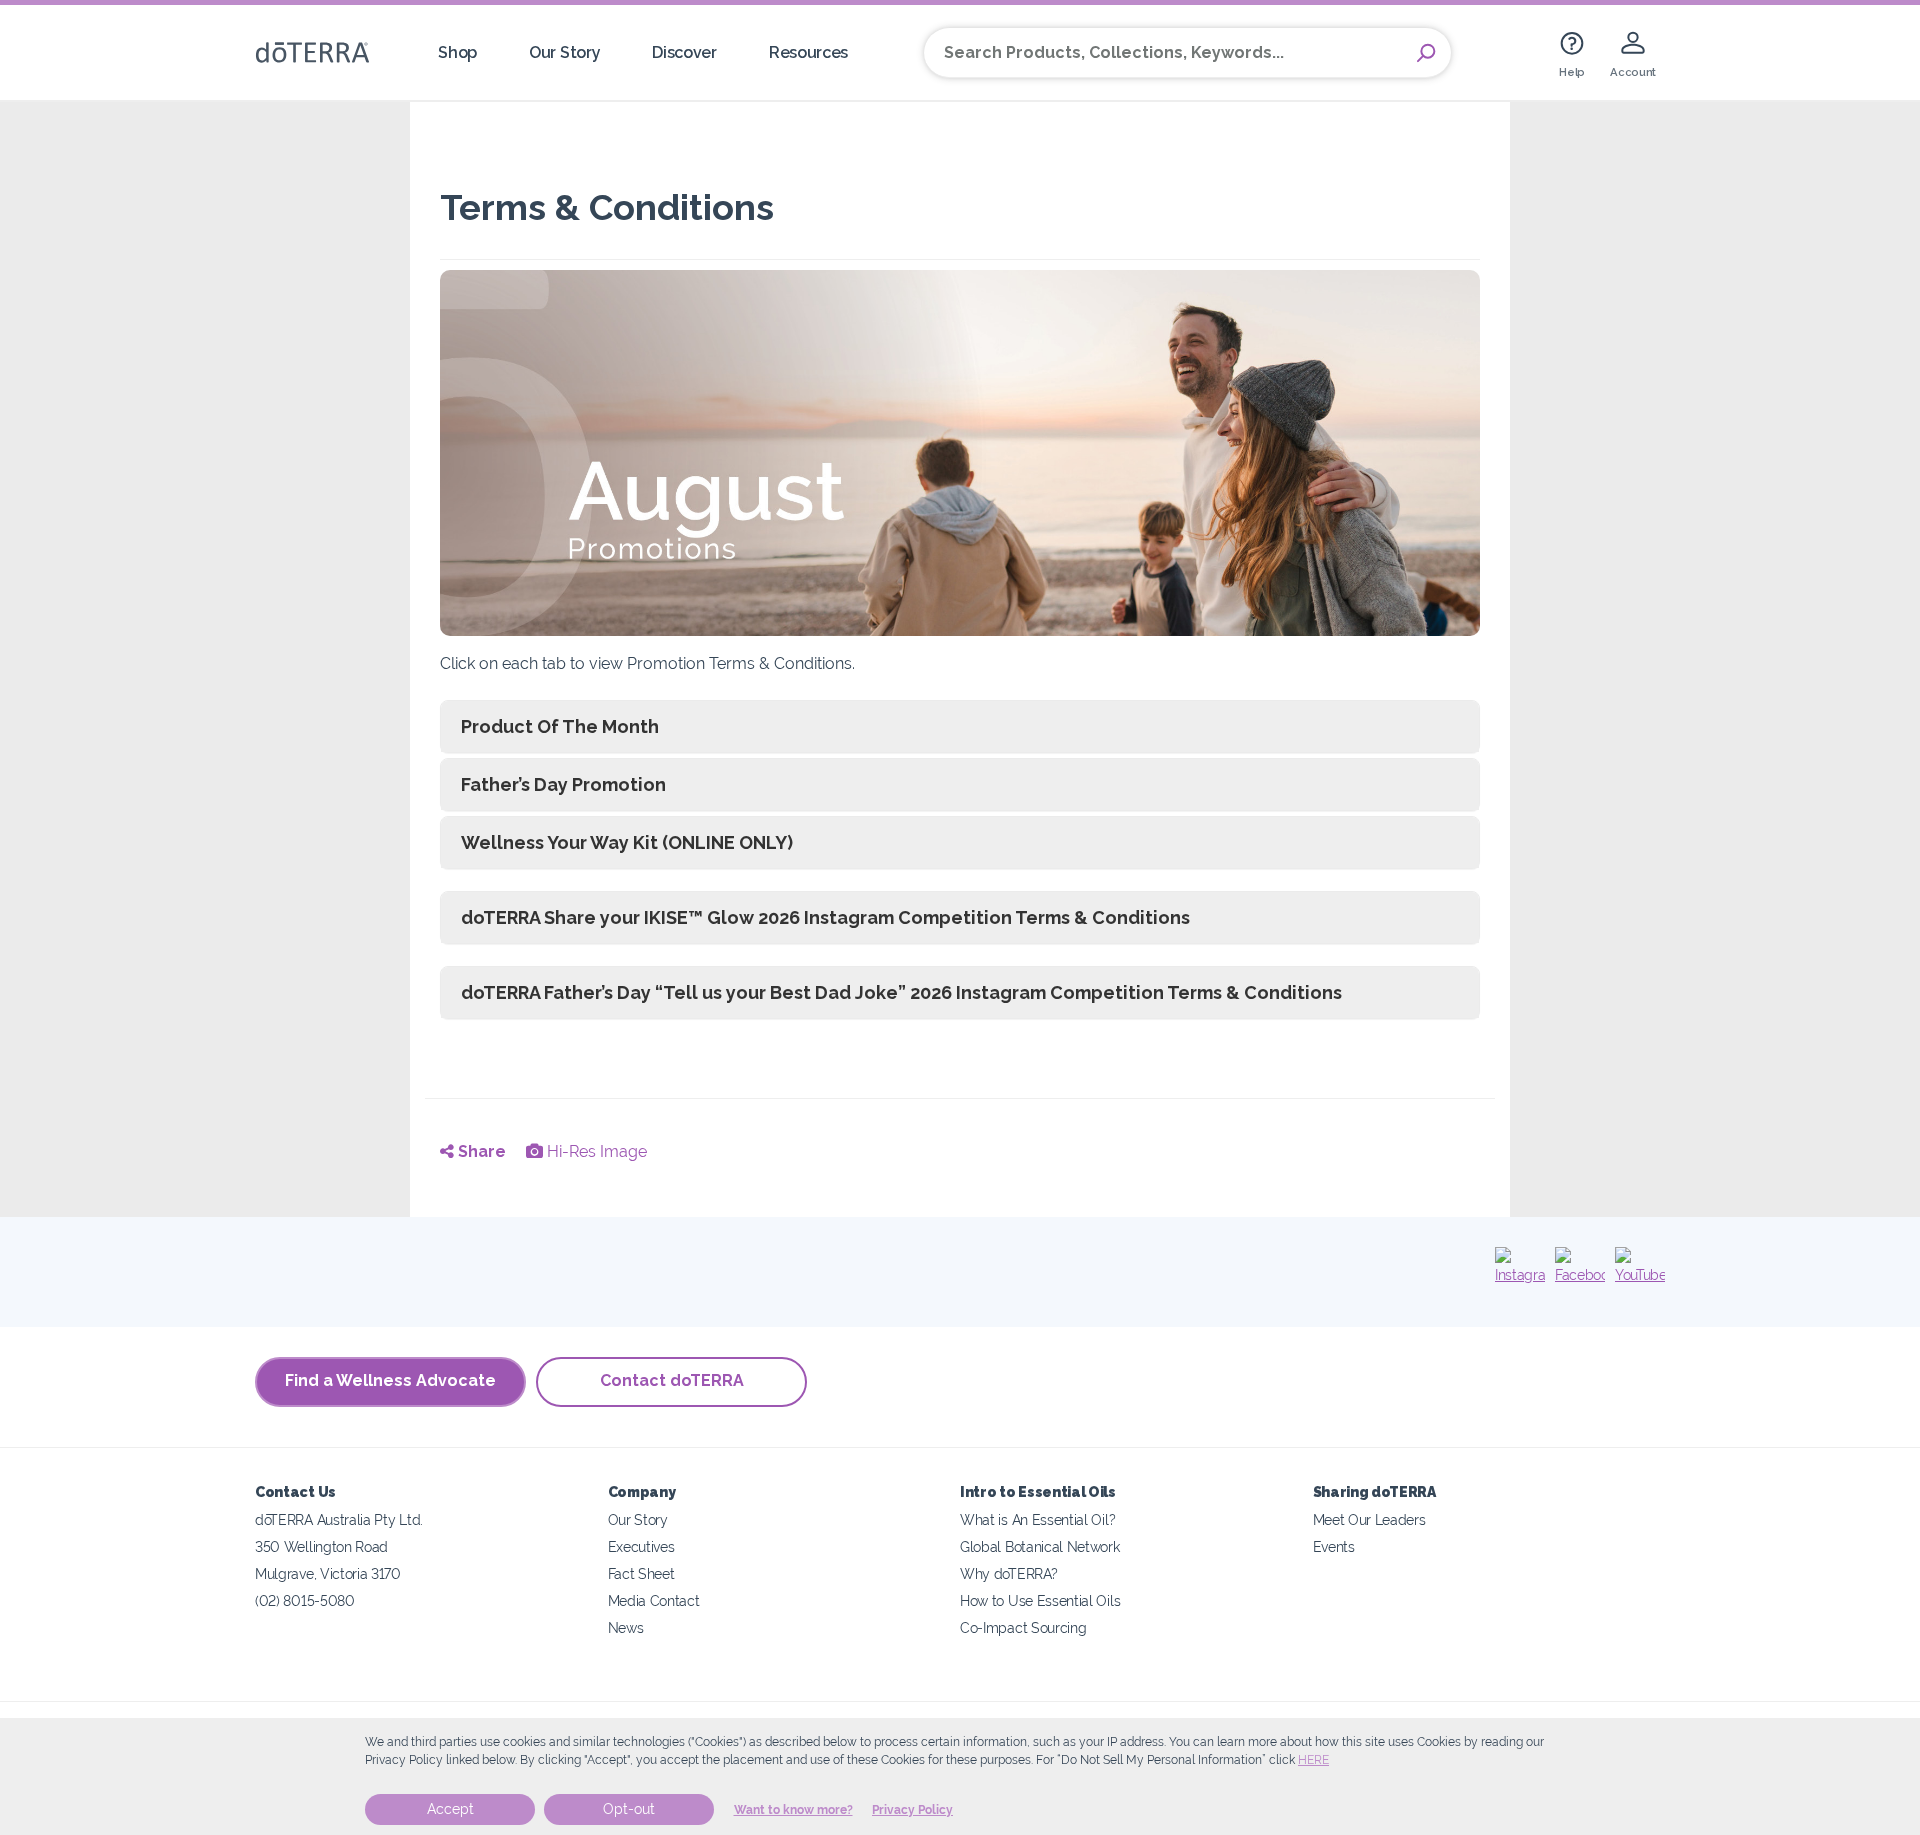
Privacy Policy (912, 1810)
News (626, 1627)
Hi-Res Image (595, 1151)
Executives (641, 1546)
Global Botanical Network (1040, 1546)
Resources (808, 52)
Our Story (564, 52)
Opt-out (629, 1809)
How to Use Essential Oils (1040, 1600)
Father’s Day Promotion (563, 784)
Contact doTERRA (672, 1380)
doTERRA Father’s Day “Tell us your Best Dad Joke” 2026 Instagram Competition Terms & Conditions (901, 992)
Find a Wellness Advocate (390, 1380)
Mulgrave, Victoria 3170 (328, 1573)
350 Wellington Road (321, 1546)
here (1313, 1760)
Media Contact (654, 1600)
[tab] (960, 726)
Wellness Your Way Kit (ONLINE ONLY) (627, 842)
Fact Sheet (641, 1573)
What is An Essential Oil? (1037, 1519)
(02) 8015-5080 (305, 1600)
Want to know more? (793, 1810)
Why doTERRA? (1008, 1573)
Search (1426, 53)
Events (1334, 1546)
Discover (684, 52)
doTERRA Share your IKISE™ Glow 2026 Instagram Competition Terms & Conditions (825, 917)
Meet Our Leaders (1369, 1519)
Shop (457, 52)
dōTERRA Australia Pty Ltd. (339, 1519)
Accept (450, 1809)
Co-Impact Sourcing (1023, 1627)
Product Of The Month (560, 726)
